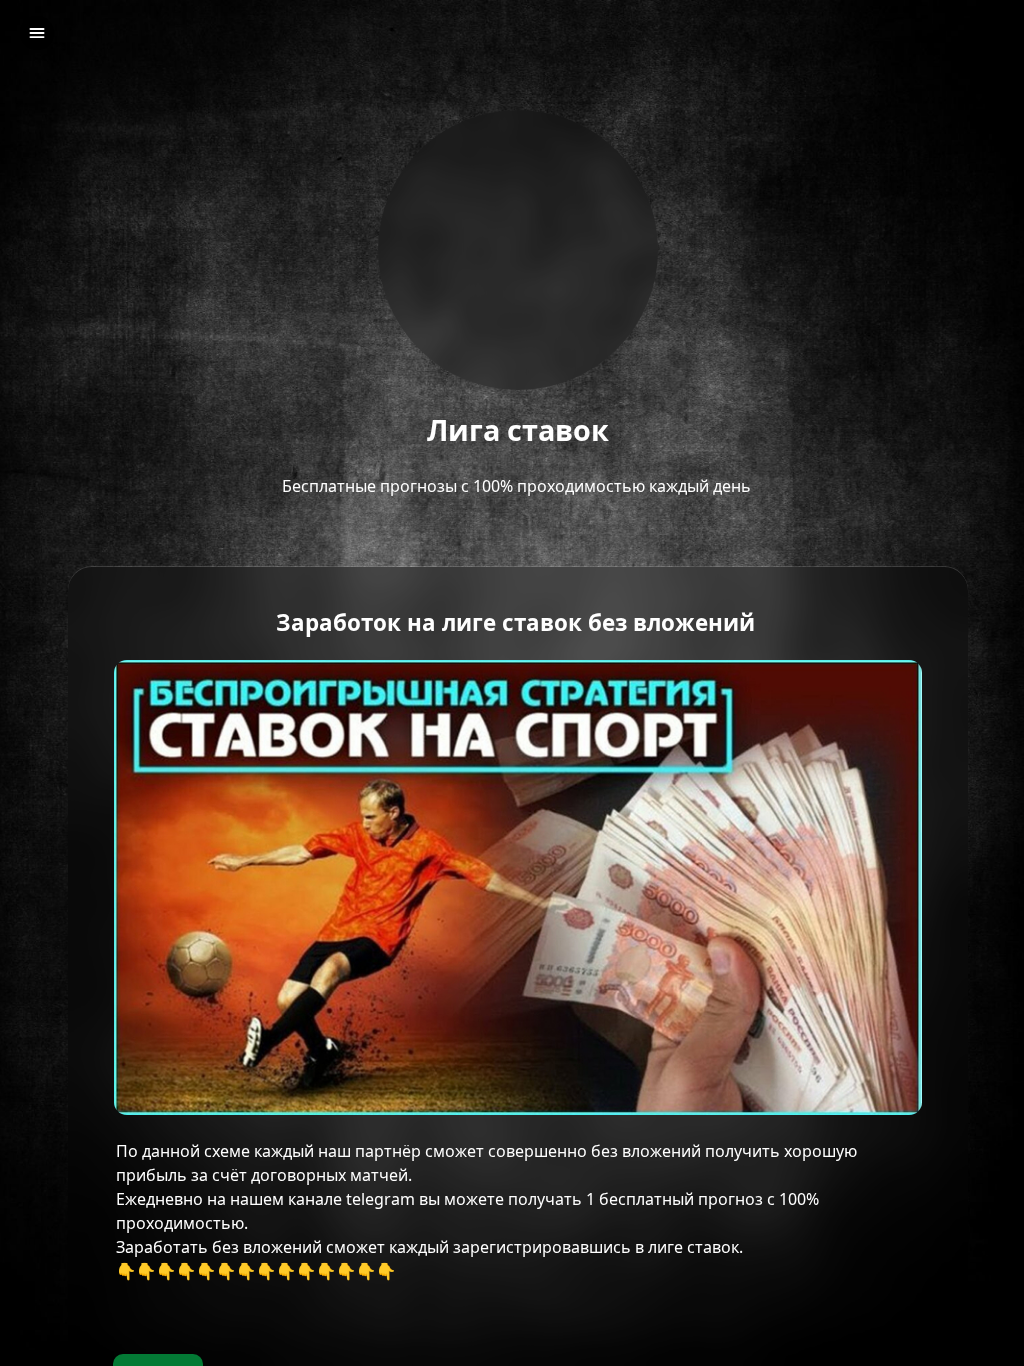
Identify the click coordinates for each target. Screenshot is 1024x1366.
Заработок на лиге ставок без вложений (518, 623)
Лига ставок (518, 430)
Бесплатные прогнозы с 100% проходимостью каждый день (518, 486)
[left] (37, 33)
